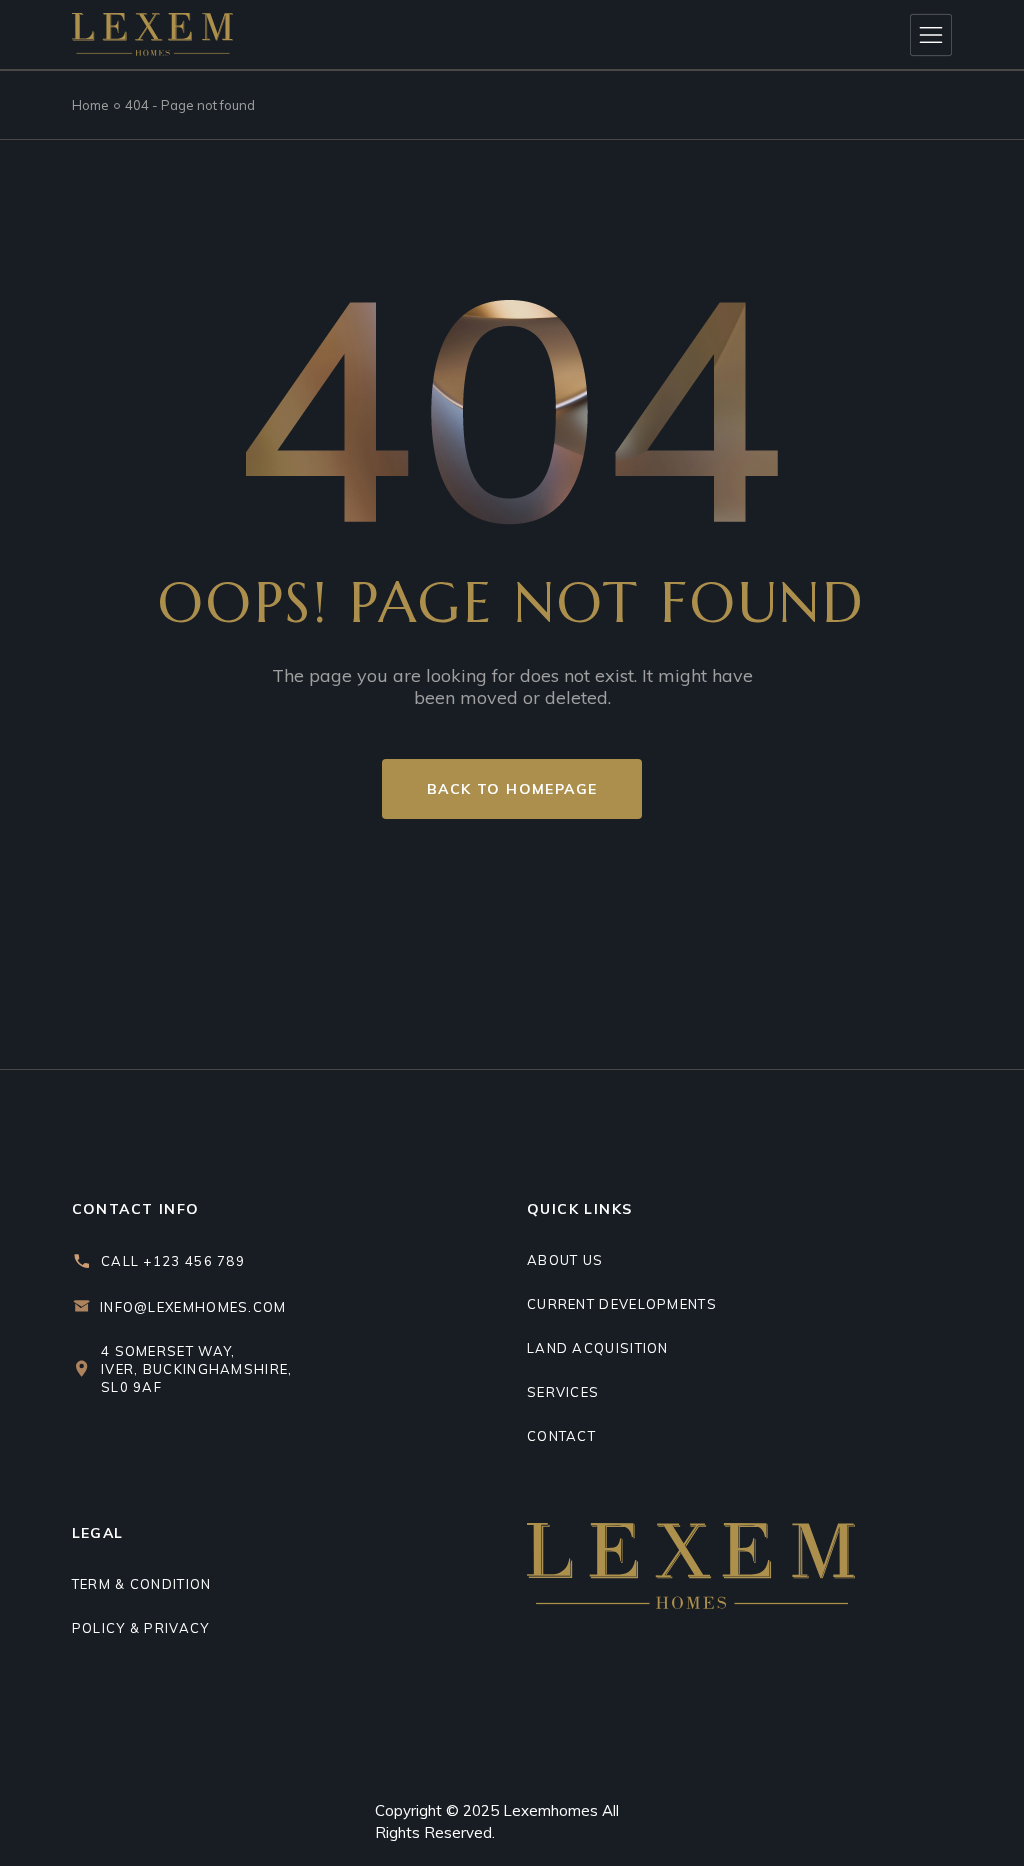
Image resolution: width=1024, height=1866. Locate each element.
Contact (561, 1436)
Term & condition (142, 1584)
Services (563, 1392)
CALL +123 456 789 (173, 1261)
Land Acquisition (598, 1348)
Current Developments (622, 1304)
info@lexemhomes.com (193, 1307)
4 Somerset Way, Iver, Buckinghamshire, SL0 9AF (197, 1369)
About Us (565, 1260)
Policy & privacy (141, 1628)
